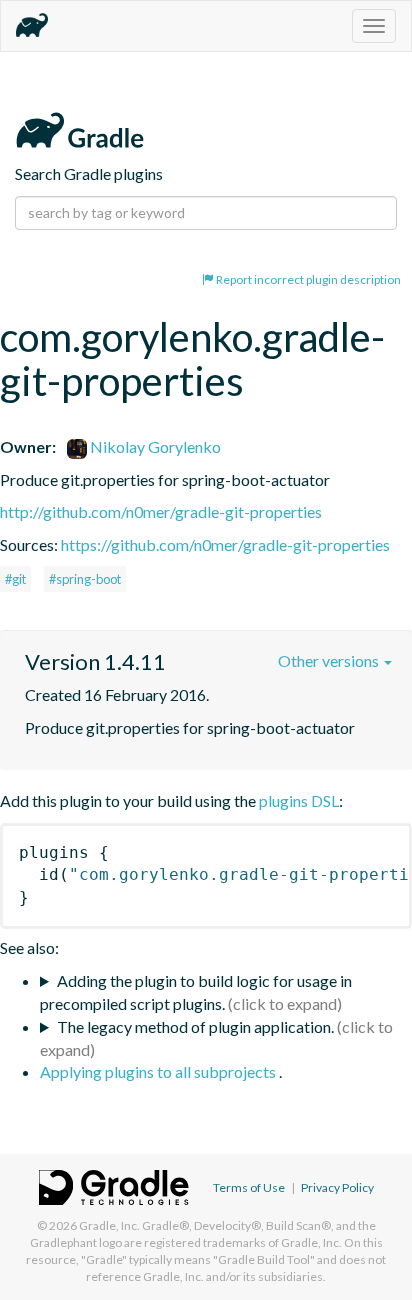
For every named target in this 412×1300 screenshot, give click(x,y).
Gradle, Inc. (109, 1225)
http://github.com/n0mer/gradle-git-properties (161, 511)
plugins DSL (299, 800)
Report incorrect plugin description (307, 279)
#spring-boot (85, 579)
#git (15, 579)
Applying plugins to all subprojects (159, 1071)
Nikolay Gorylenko (154, 446)
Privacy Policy (337, 1187)
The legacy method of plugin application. (195, 1026)
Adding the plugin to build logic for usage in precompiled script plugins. (196, 992)
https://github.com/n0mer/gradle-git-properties (225, 544)
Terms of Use (249, 1187)
